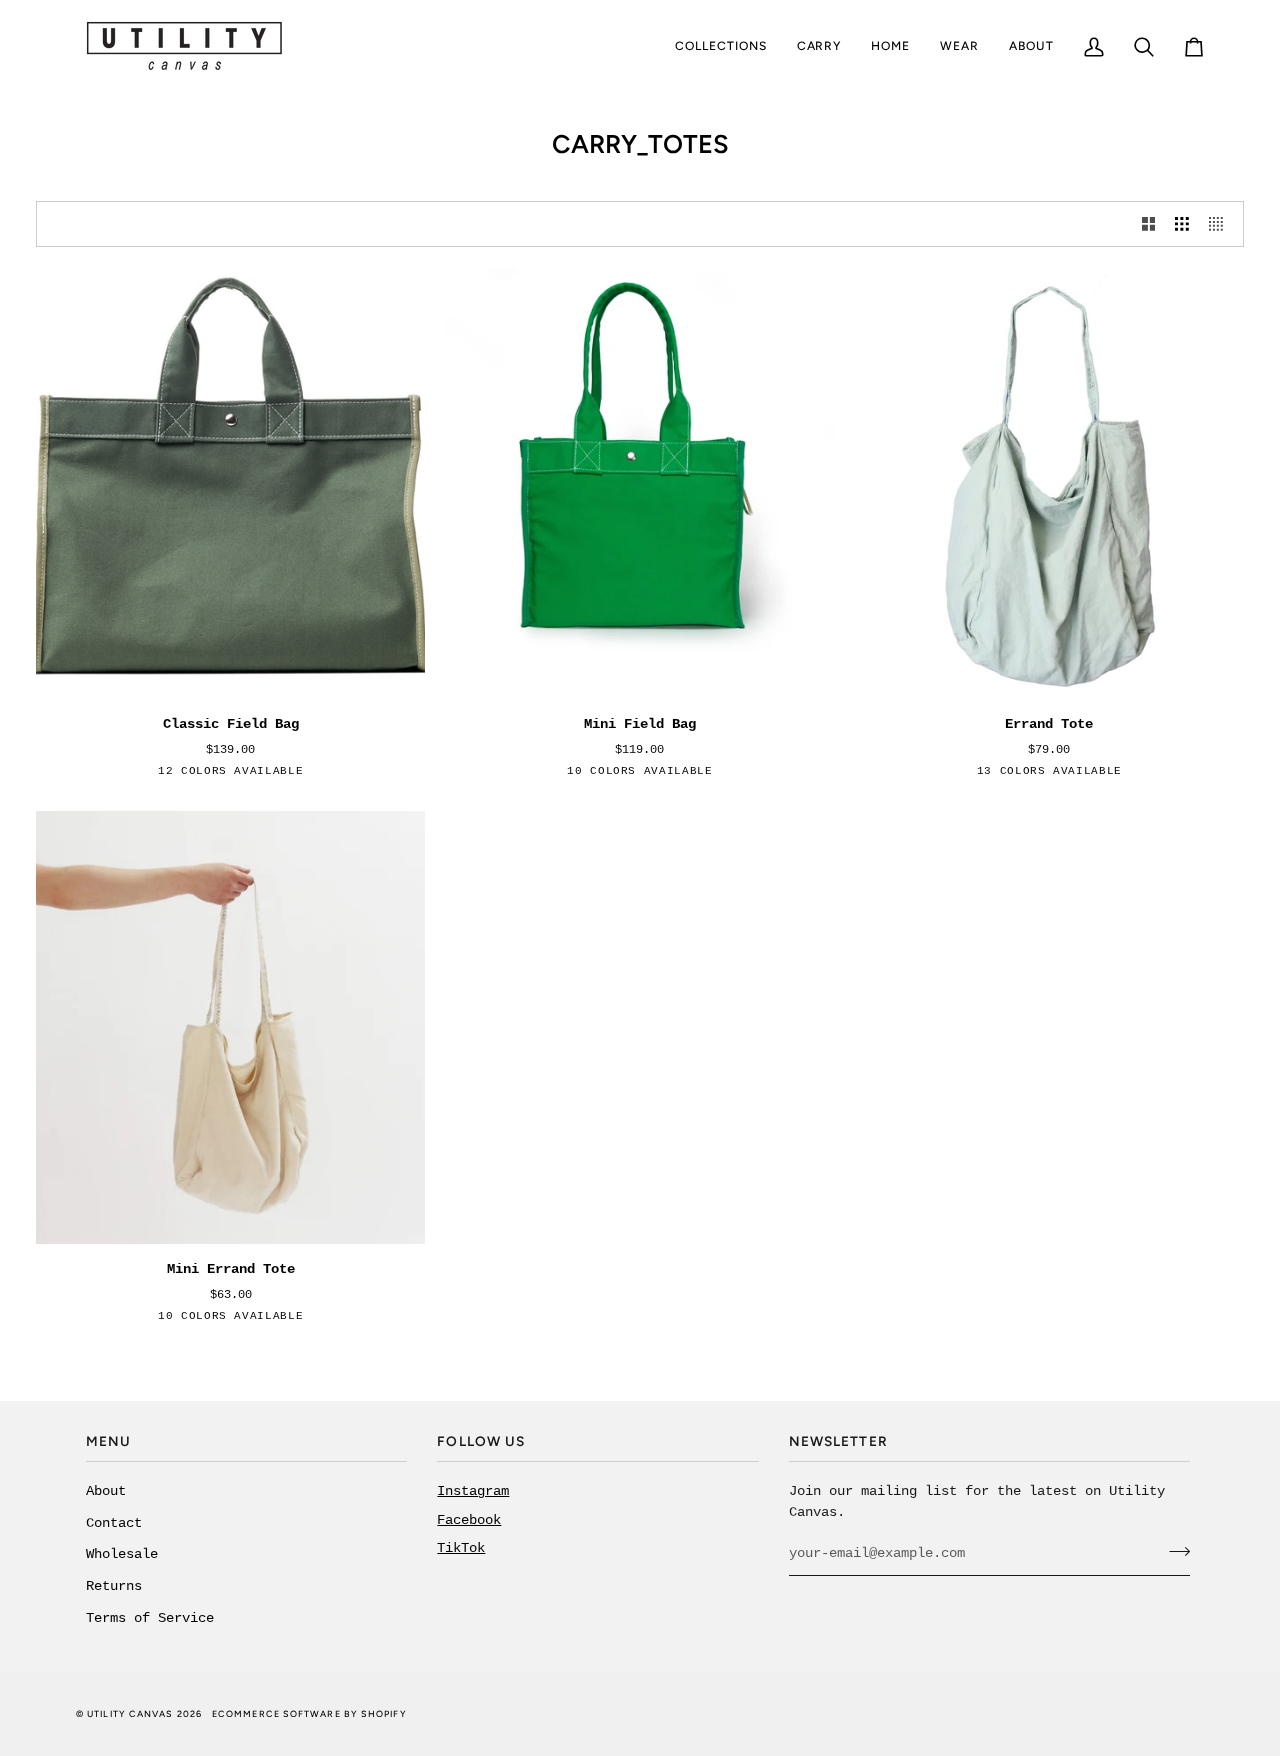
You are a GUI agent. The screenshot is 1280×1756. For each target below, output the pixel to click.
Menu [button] (108, 1441)
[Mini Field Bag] (639, 483)
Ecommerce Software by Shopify (309, 1713)
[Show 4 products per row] (1221, 223)
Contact (114, 1523)
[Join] (1173, 1551)
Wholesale (122, 1554)
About (106, 1491)
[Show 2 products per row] (1149, 223)
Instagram (473, 1491)
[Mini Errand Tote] (230, 1027)
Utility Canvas (130, 1713)
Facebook (469, 1520)
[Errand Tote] (1049, 483)
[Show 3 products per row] (1182, 223)
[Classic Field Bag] (230, 483)
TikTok (461, 1548)
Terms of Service (150, 1618)
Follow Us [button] (481, 1441)
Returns (114, 1586)
